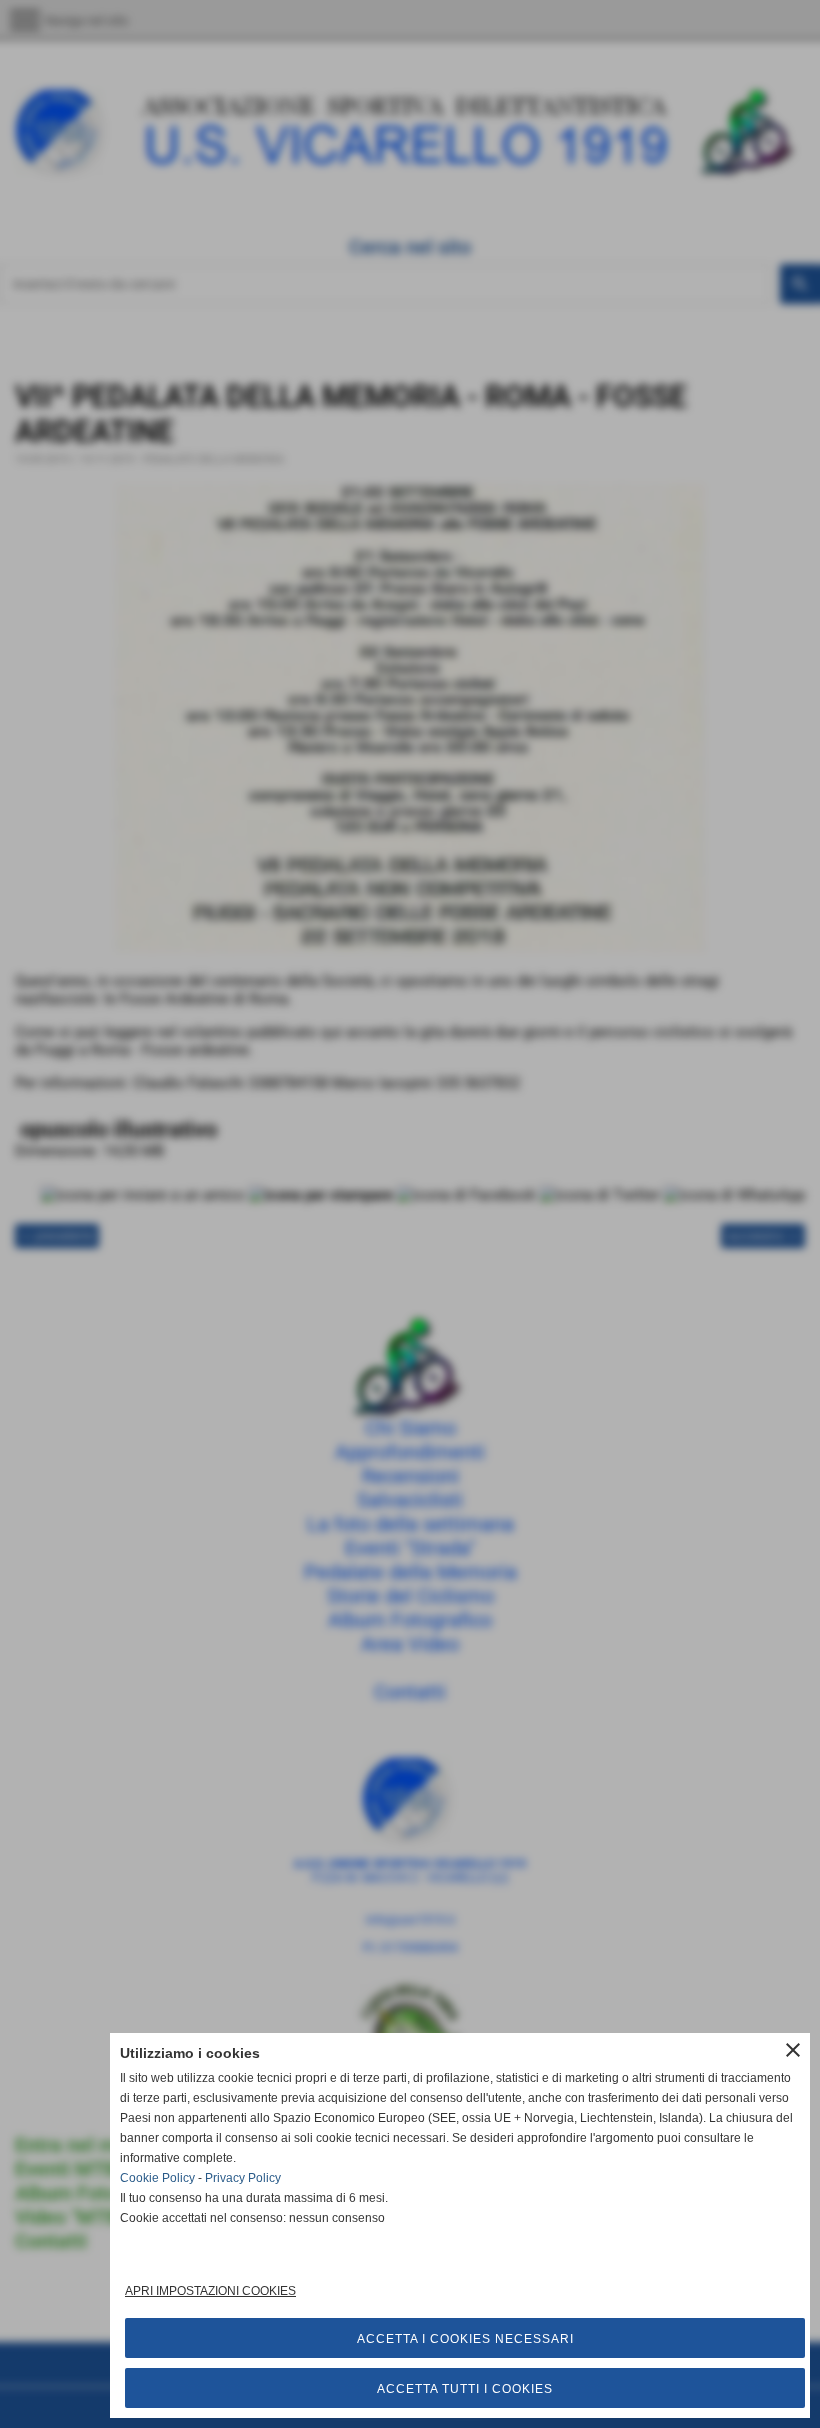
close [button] (793, 2050)
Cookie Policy (157, 2178)
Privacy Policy (243, 2178)
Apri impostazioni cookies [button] (210, 2291)
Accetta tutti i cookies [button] (465, 2389)
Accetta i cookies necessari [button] (465, 2339)
